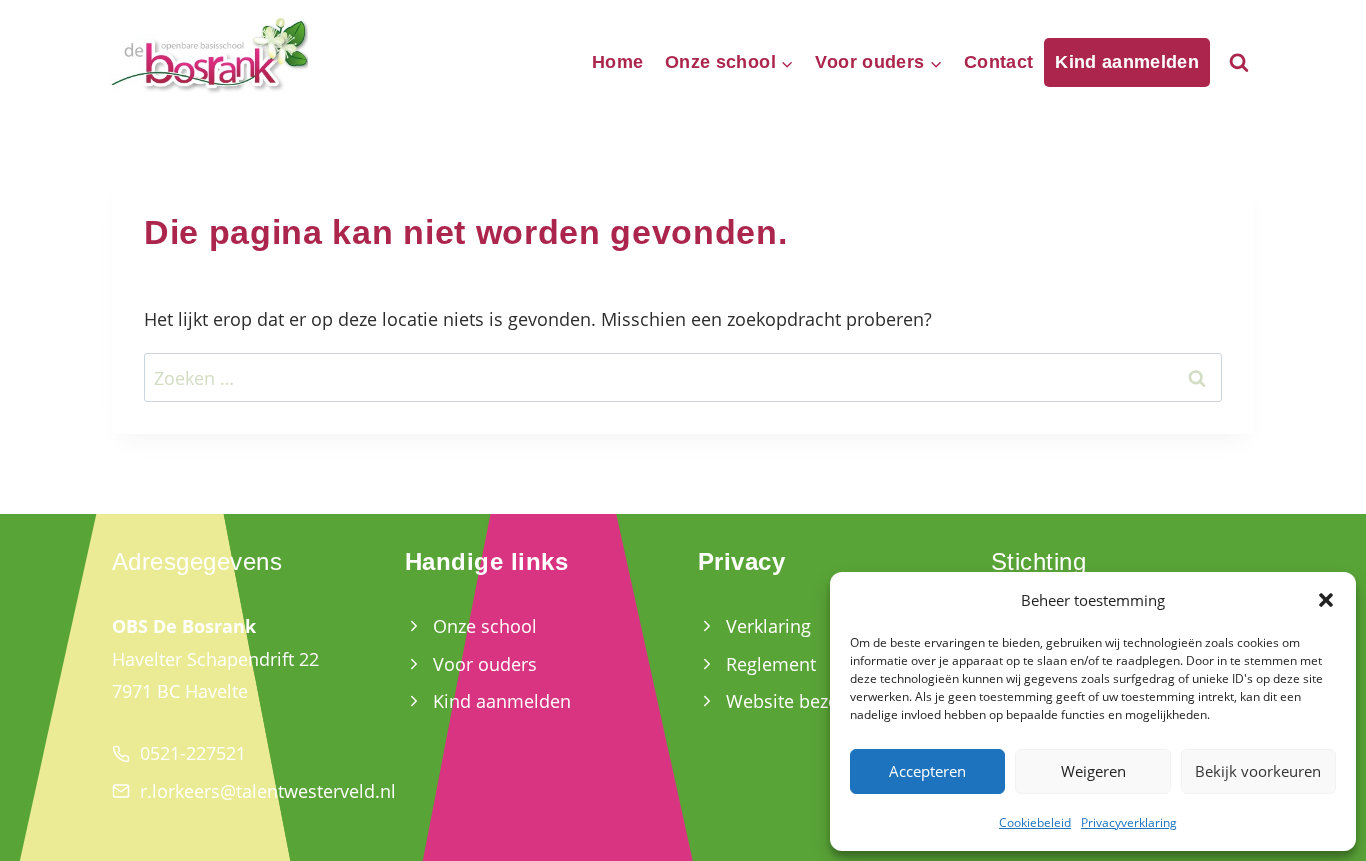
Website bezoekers (805, 701)
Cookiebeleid (1035, 822)
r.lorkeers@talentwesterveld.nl (268, 791)
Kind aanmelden (1127, 62)
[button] (1326, 600)
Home (617, 62)
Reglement (771, 664)
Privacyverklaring (1129, 822)
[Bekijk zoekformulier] (1239, 63)
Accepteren (927, 771)
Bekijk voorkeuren (1258, 771)
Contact (999, 62)
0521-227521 (193, 753)
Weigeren (1093, 771)
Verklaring (768, 626)
